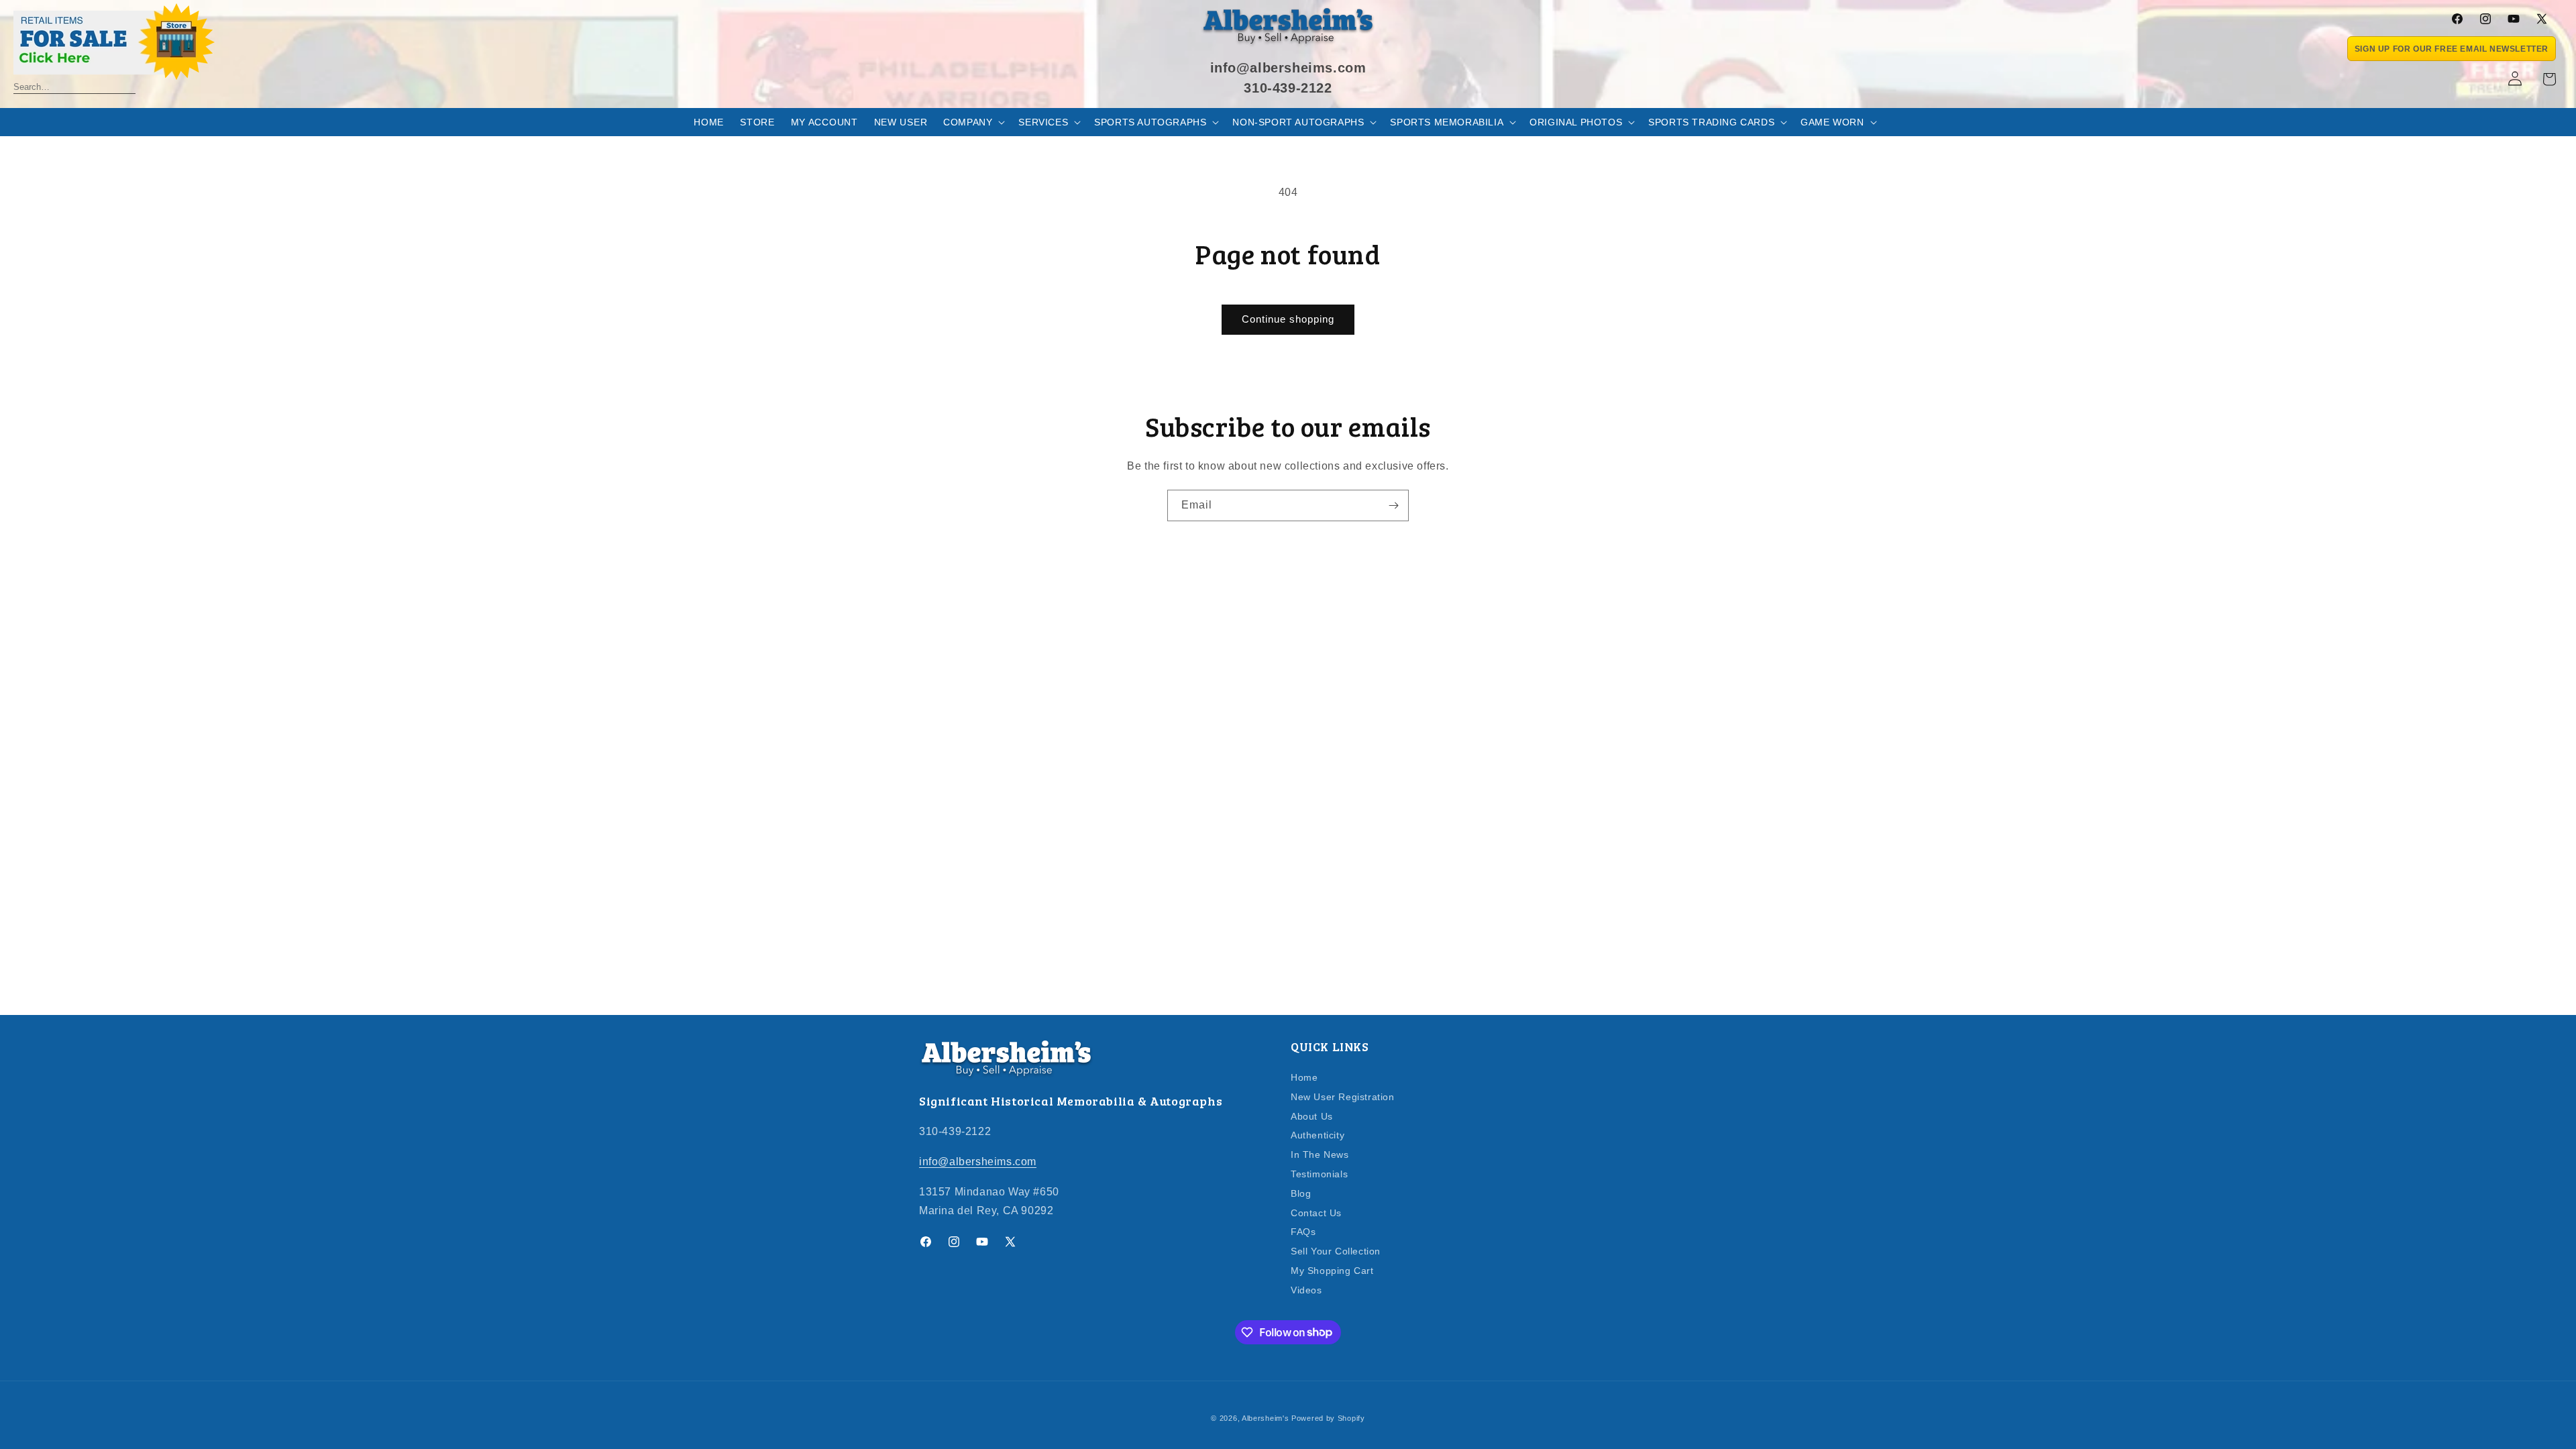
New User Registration (1343, 1097)
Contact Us (1316, 1213)
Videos (1306, 1290)
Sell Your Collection (1336, 1251)
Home (1304, 1078)
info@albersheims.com (978, 1162)
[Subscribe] (1393, 505)
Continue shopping (1288, 319)
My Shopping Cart (1332, 1271)
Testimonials (1319, 1174)
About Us (1312, 1116)
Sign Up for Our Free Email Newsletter (2452, 49)
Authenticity (1318, 1135)
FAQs (1303, 1232)
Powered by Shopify (1328, 1418)
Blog (1301, 1193)
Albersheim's (1265, 1418)
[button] (973, 122)
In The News (1320, 1155)
